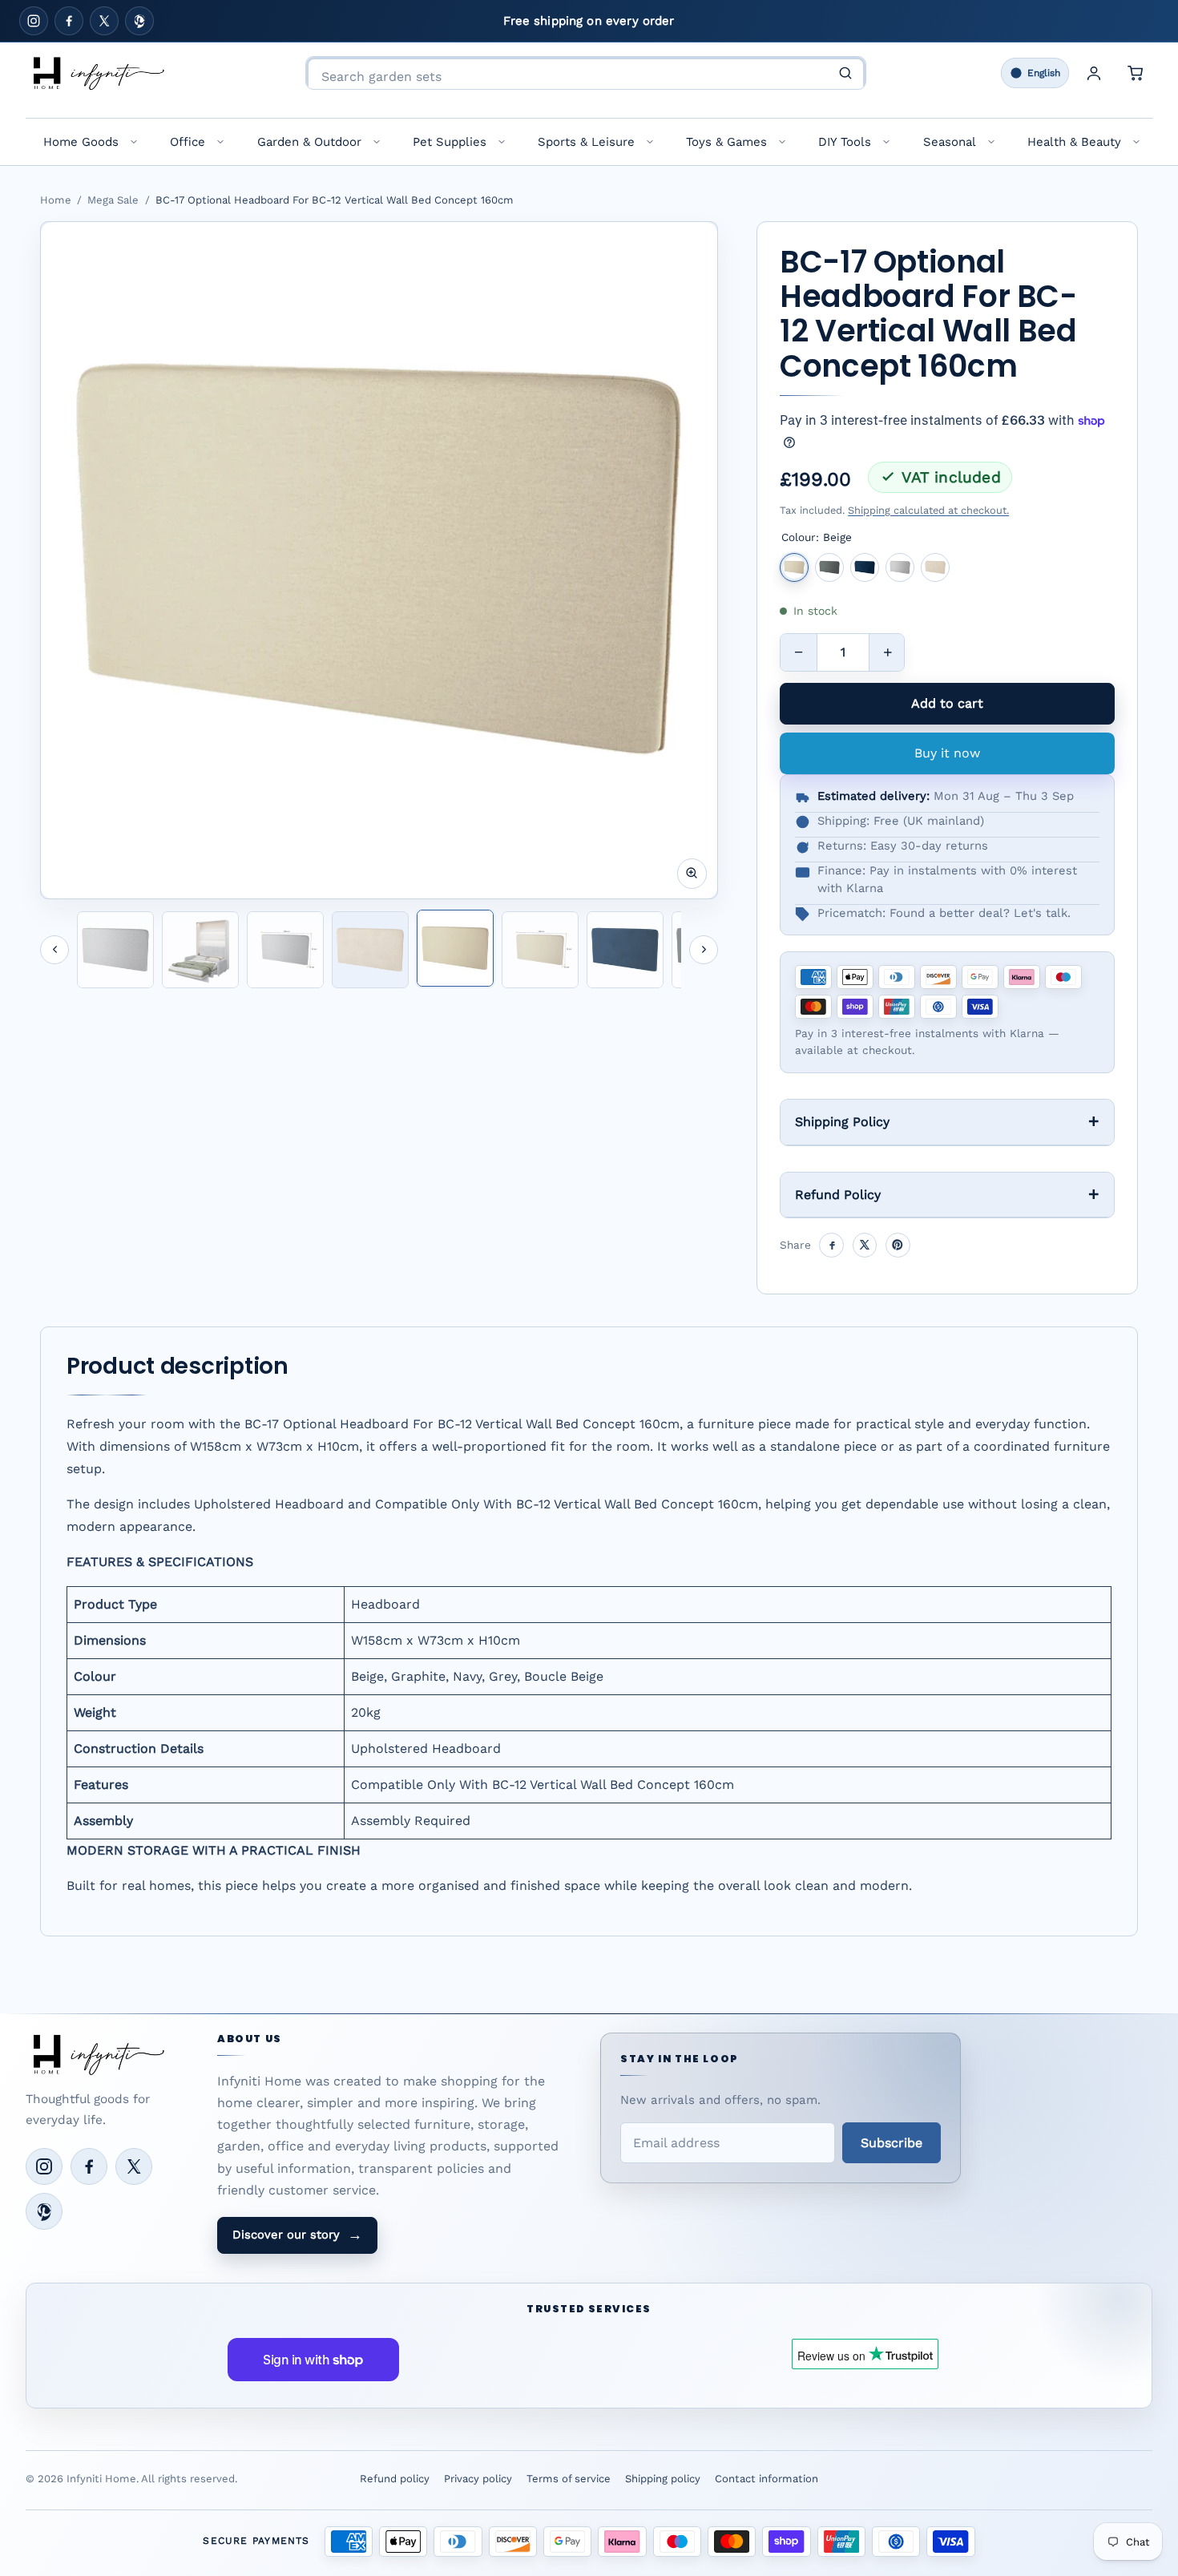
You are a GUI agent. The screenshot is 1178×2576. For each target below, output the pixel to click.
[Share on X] (865, 1245)
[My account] (1094, 73)
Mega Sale (113, 200)
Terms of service (569, 2479)
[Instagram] (34, 21)
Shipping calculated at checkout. (928, 510)
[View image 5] (455, 948)
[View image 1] (115, 950)
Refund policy (395, 2479)
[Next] (704, 950)
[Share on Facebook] (831, 1245)
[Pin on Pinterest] (898, 1245)
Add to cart (947, 703)
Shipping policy (663, 2479)
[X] (104, 21)
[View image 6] (540, 950)
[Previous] (54, 950)
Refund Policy (838, 1195)
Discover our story (297, 2235)
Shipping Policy (842, 1122)
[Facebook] (69, 21)
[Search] (845, 73)
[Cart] (1136, 73)
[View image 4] (370, 950)
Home (56, 200)
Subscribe (892, 2143)
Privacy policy (478, 2479)
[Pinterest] (139, 21)
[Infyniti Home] (98, 73)
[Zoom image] (692, 873)
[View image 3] (285, 950)
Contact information (767, 2479)
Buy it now (947, 753)
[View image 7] (625, 950)
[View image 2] (200, 950)
